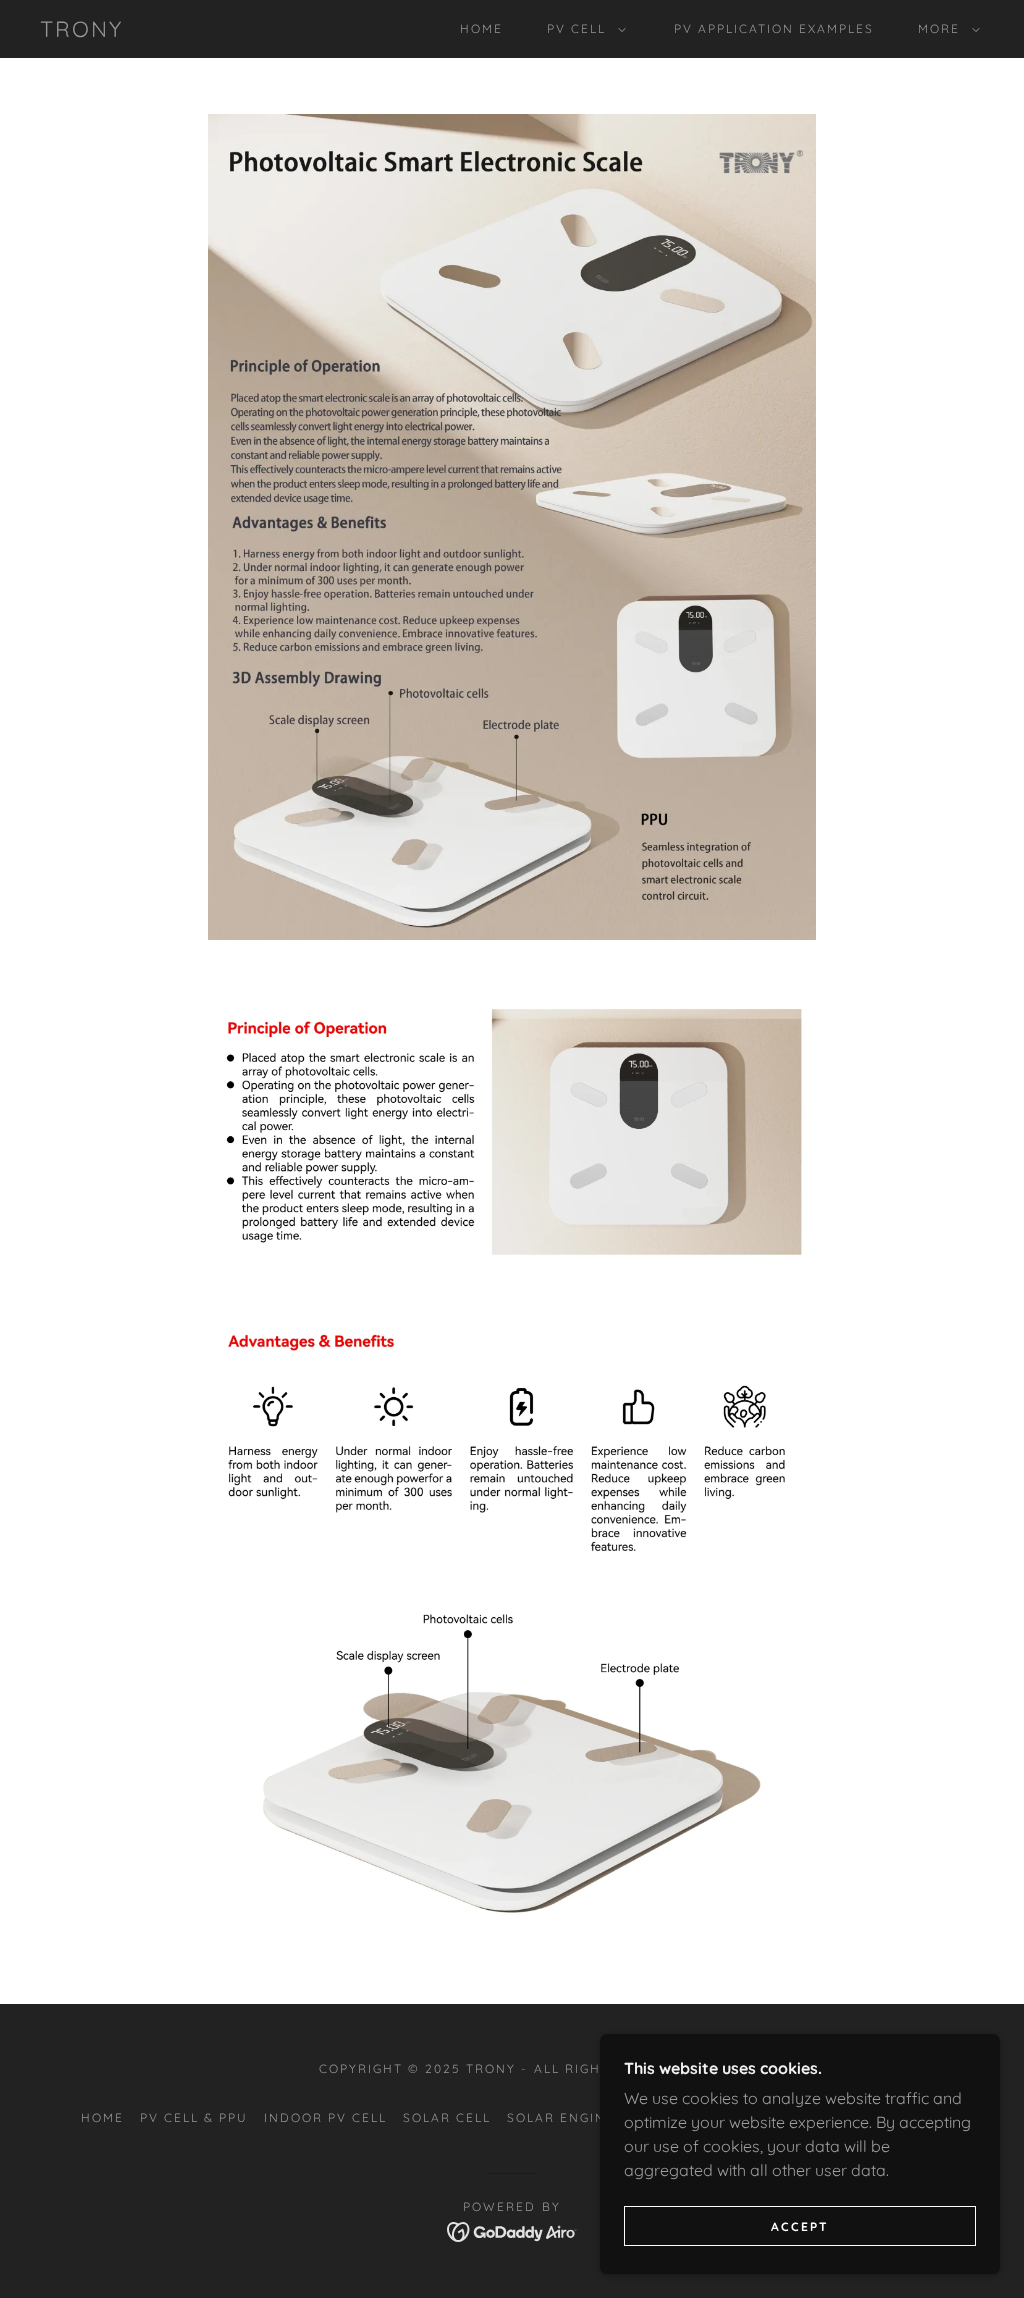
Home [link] (481, 28)
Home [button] (102, 2117)
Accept (800, 2226)
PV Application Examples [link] (774, 28)
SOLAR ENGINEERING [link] (583, 2117)
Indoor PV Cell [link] (325, 2117)
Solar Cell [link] (447, 2117)
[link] (81, 31)
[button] (582, 29)
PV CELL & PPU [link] (194, 2117)
